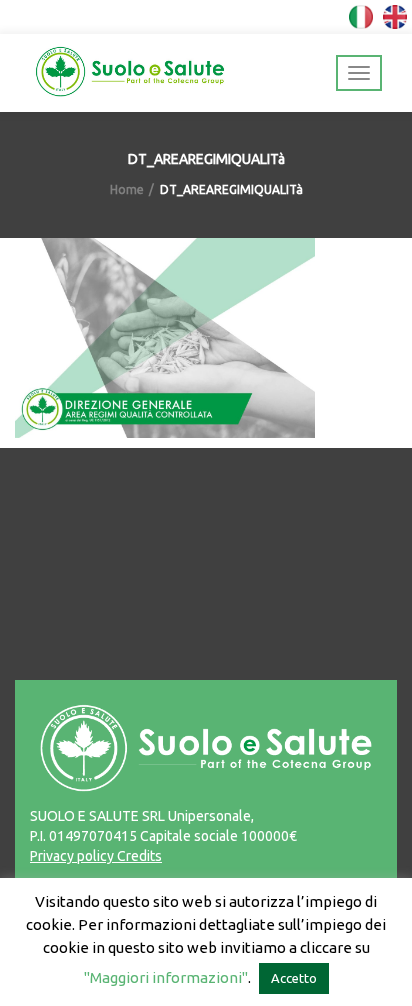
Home (127, 189)
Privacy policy (72, 856)
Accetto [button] (294, 978)
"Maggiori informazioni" (166, 977)
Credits (138, 856)
